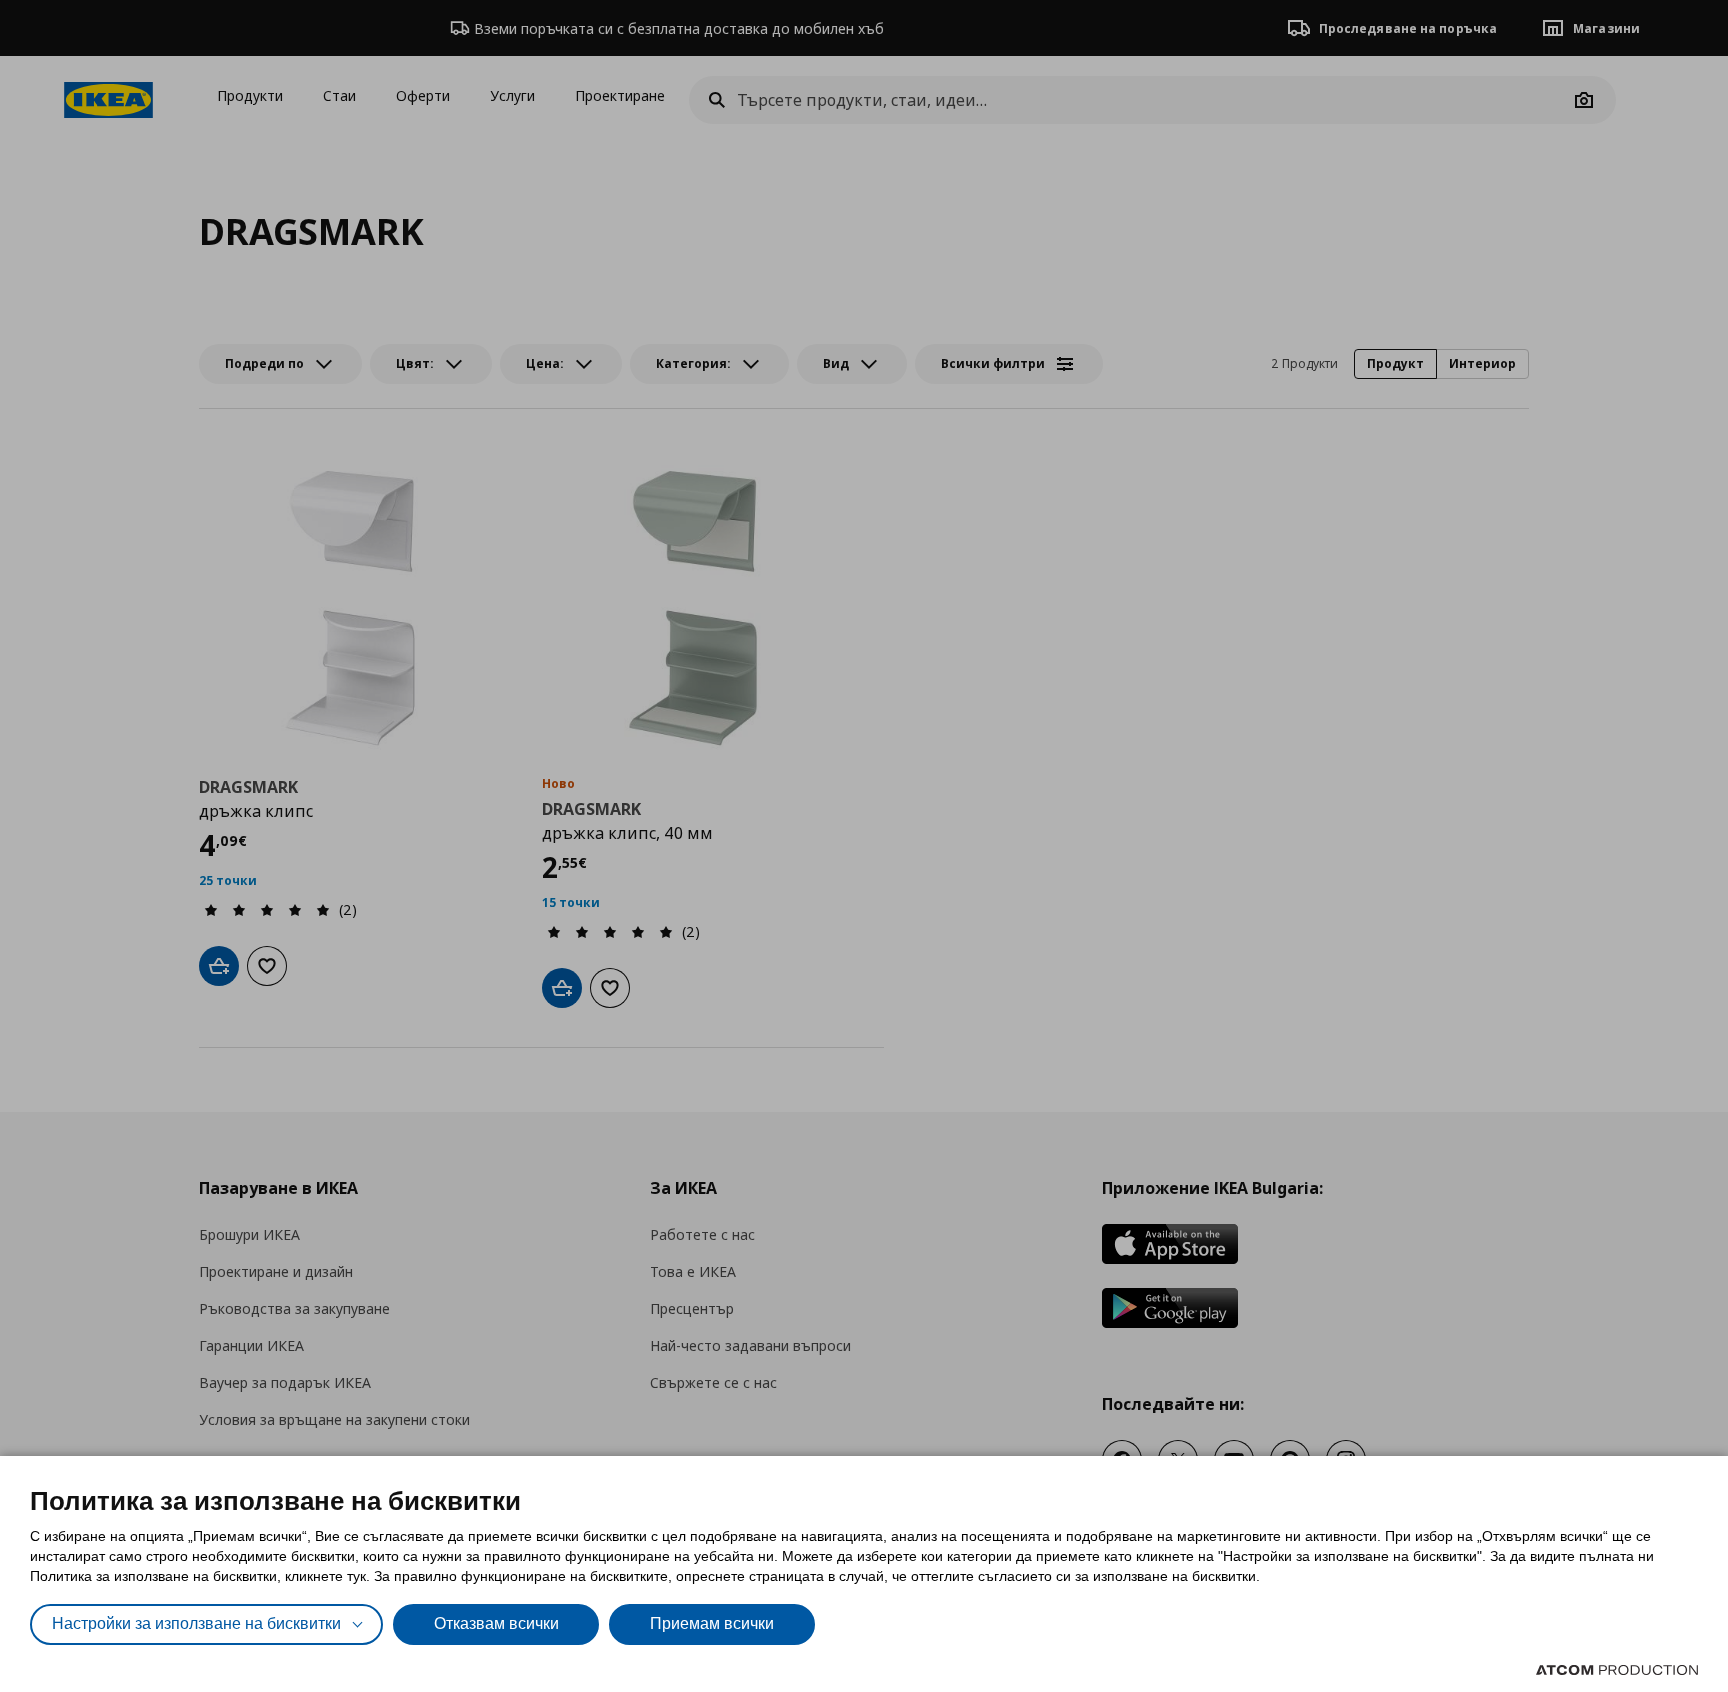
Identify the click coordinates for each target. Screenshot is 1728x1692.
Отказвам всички (496, 1623)
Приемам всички (712, 1623)
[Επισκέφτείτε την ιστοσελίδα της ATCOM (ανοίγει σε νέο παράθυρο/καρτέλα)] (1617, 1670)
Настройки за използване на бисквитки (196, 1623)
